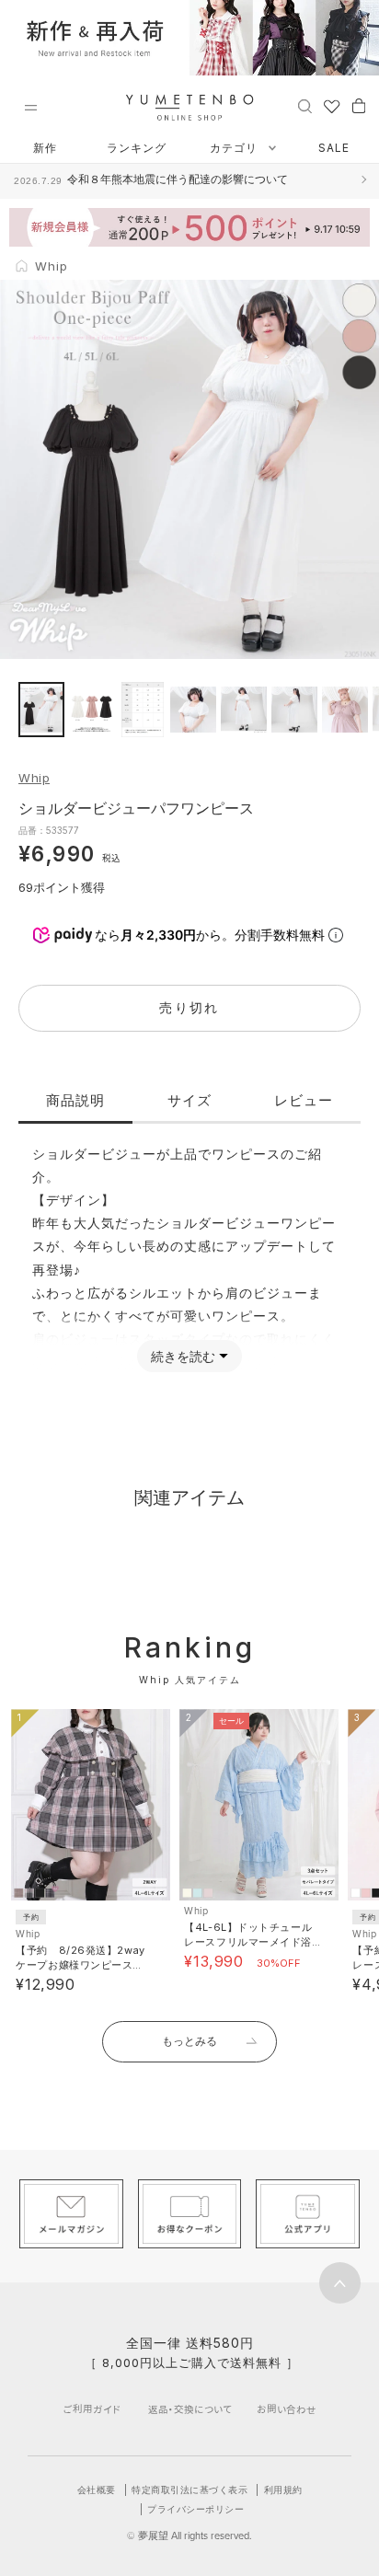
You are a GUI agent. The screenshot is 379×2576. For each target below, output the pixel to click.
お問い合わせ (287, 2409)
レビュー (304, 1100)
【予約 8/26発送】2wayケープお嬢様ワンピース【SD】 (80, 1965)
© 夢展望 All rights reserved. (189, 2536)
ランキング (137, 148)
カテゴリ (235, 148)
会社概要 (97, 2489)
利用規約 (283, 2489)
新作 (45, 148)
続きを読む (183, 1356)
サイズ (189, 1100)
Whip (34, 778)
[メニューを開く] (30, 108)
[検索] (305, 105)
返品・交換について (190, 2409)
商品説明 (75, 1100)
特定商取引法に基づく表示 (189, 2489)
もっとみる (189, 2041)
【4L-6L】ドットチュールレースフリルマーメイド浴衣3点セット (248, 1942)
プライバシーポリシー (195, 2509)
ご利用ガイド (92, 2409)
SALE (334, 148)
